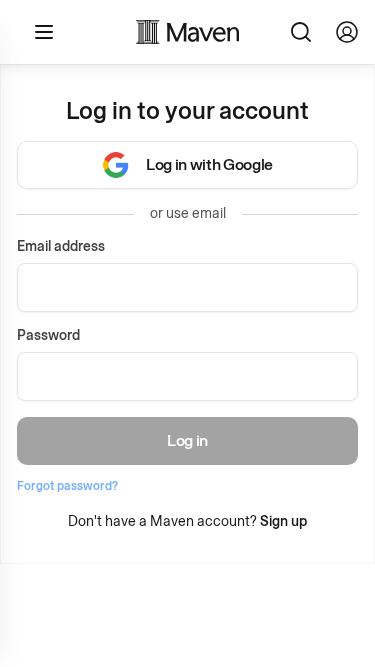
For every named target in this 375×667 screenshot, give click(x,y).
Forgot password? (67, 486)
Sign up (283, 521)
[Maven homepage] (188, 32)
